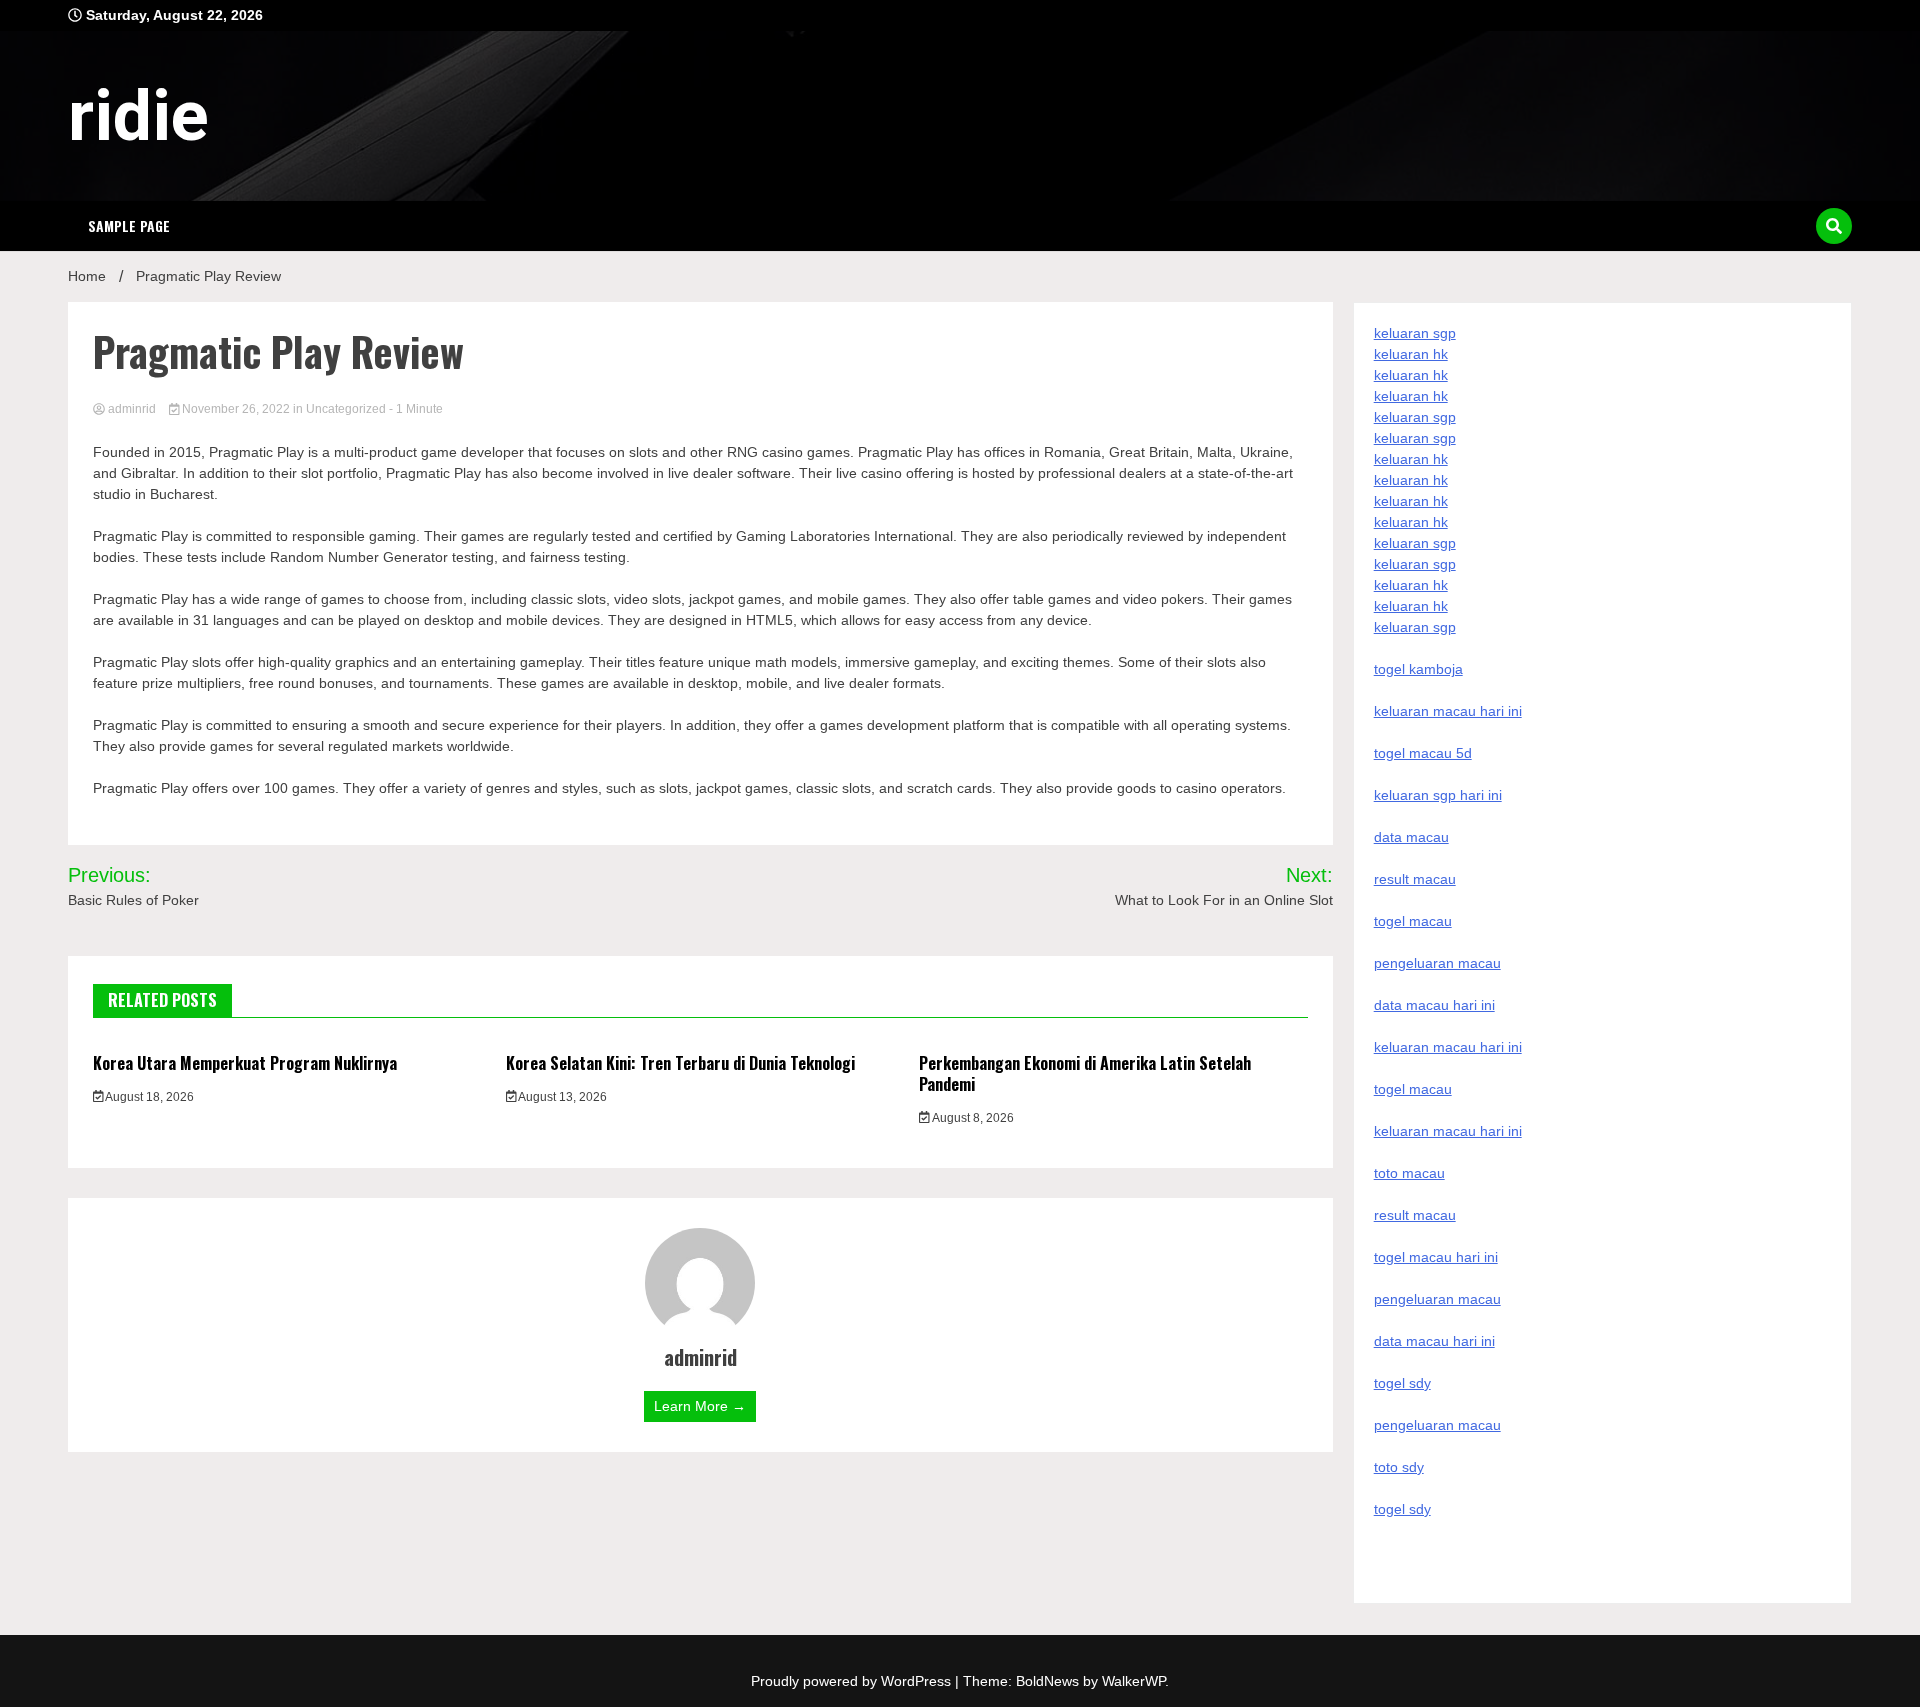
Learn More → (700, 1406)
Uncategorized (346, 409)
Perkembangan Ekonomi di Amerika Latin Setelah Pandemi (1085, 1073)
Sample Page (129, 225)
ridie (138, 116)
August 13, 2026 (561, 1097)
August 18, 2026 (148, 1097)
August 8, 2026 (972, 1118)
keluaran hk (1411, 354)
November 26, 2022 (236, 409)
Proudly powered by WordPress (853, 1681)
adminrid (132, 409)
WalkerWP (1133, 1681)
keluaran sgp (1415, 333)
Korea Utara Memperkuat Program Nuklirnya (245, 1063)
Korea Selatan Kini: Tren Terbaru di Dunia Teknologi (680, 1063)
